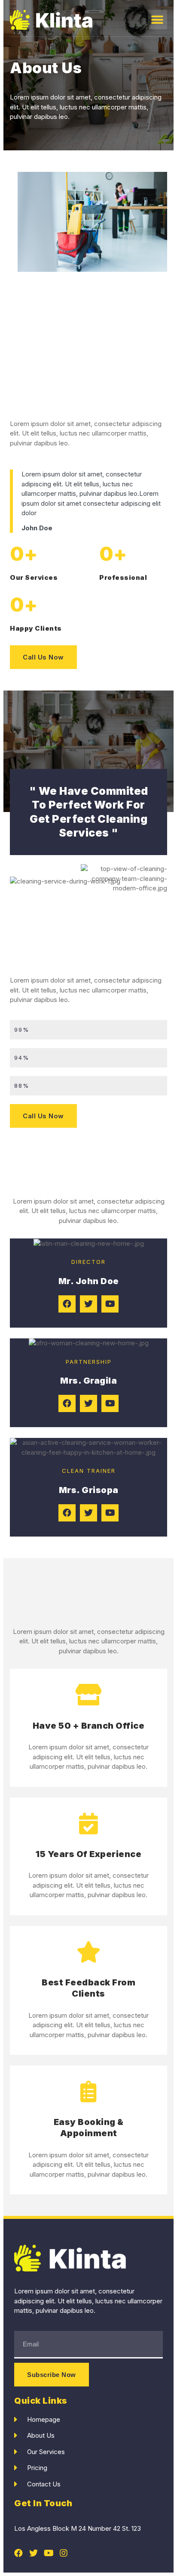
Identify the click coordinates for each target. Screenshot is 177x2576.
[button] (157, 20)
